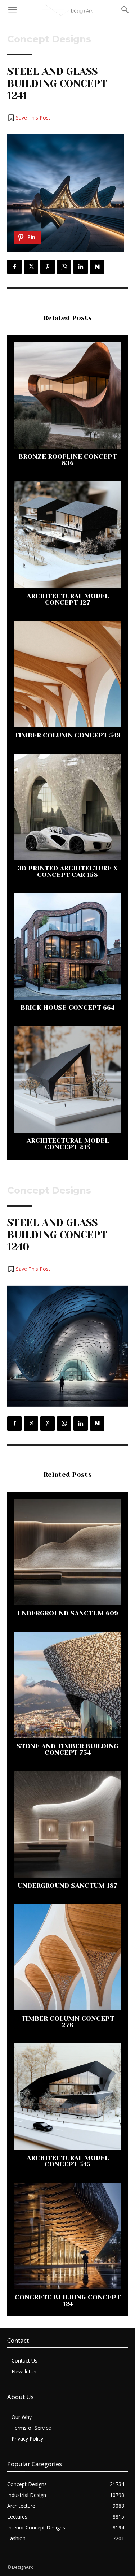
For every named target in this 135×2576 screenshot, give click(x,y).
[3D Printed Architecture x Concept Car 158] (67, 807)
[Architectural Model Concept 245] (67, 1079)
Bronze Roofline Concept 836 (67, 460)
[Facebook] (14, 267)
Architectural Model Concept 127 (68, 599)
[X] (31, 267)
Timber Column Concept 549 (67, 735)
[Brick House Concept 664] (67, 946)
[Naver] (97, 267)
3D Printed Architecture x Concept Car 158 (68, 871)
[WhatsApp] (64, 267)
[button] (29, 118)
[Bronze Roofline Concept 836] (67, 395)
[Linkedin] (81, 267)
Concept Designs (49, 39)
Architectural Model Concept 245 (68, 1144)
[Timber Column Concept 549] (67, 674)
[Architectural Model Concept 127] (67, 535)
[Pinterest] (48, 267)
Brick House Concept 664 (67, 1008)
